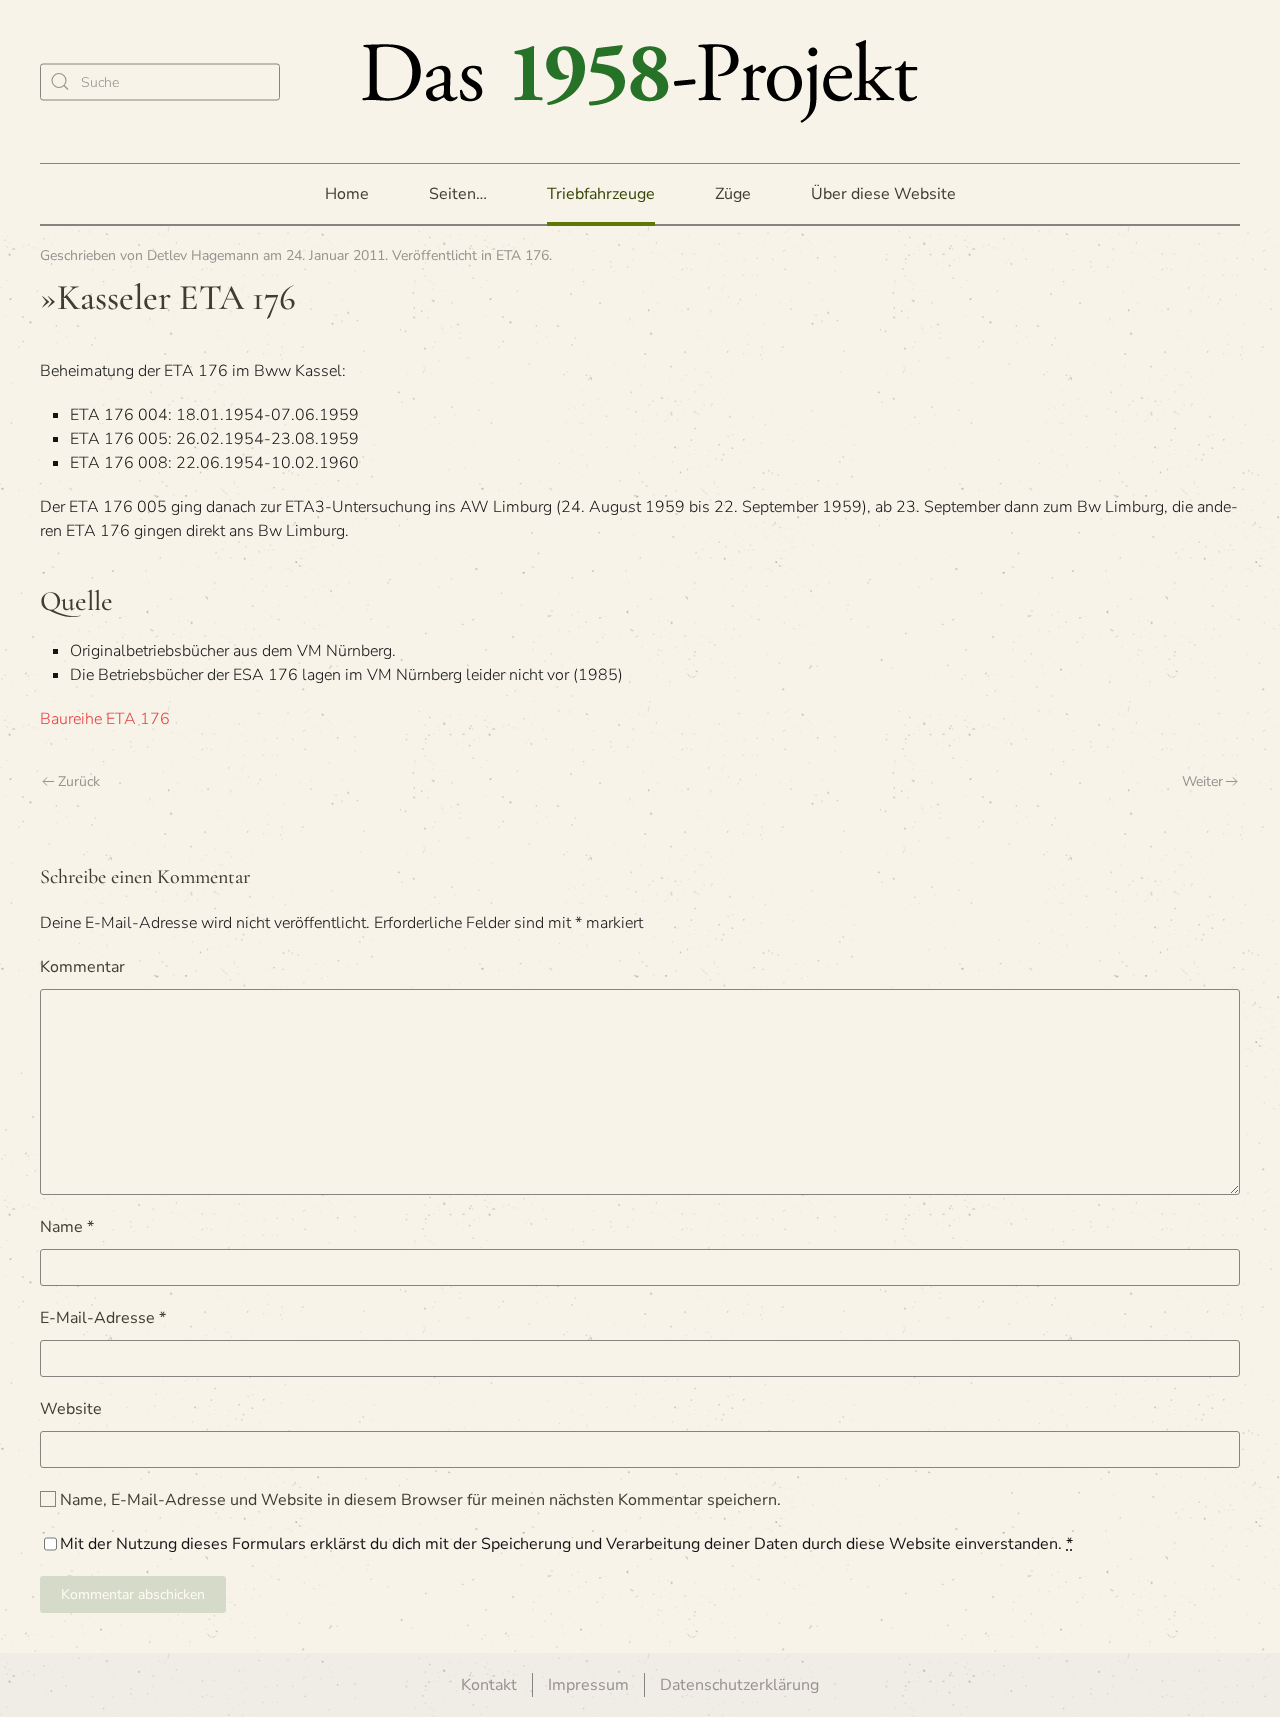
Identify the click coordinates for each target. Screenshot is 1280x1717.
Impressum (588, 1685)
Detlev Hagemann (203, 255)
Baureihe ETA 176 (105, 719)
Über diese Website (883, 194)
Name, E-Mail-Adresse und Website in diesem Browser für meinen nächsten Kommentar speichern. (418, 1500)
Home (347, 194)
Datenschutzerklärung (739, 1685)
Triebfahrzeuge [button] (601, 194)
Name (67, 1227)
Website (71, 1409)
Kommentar (82, 967)
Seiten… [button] (458, 194)
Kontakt (489, 1685)
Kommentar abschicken (133, 1594)
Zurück (79, 781)
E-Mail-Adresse (103, 1318)
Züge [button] (733, 194)
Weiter (1202, 781)
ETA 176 (522, 255)
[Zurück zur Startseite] (640, 81)
